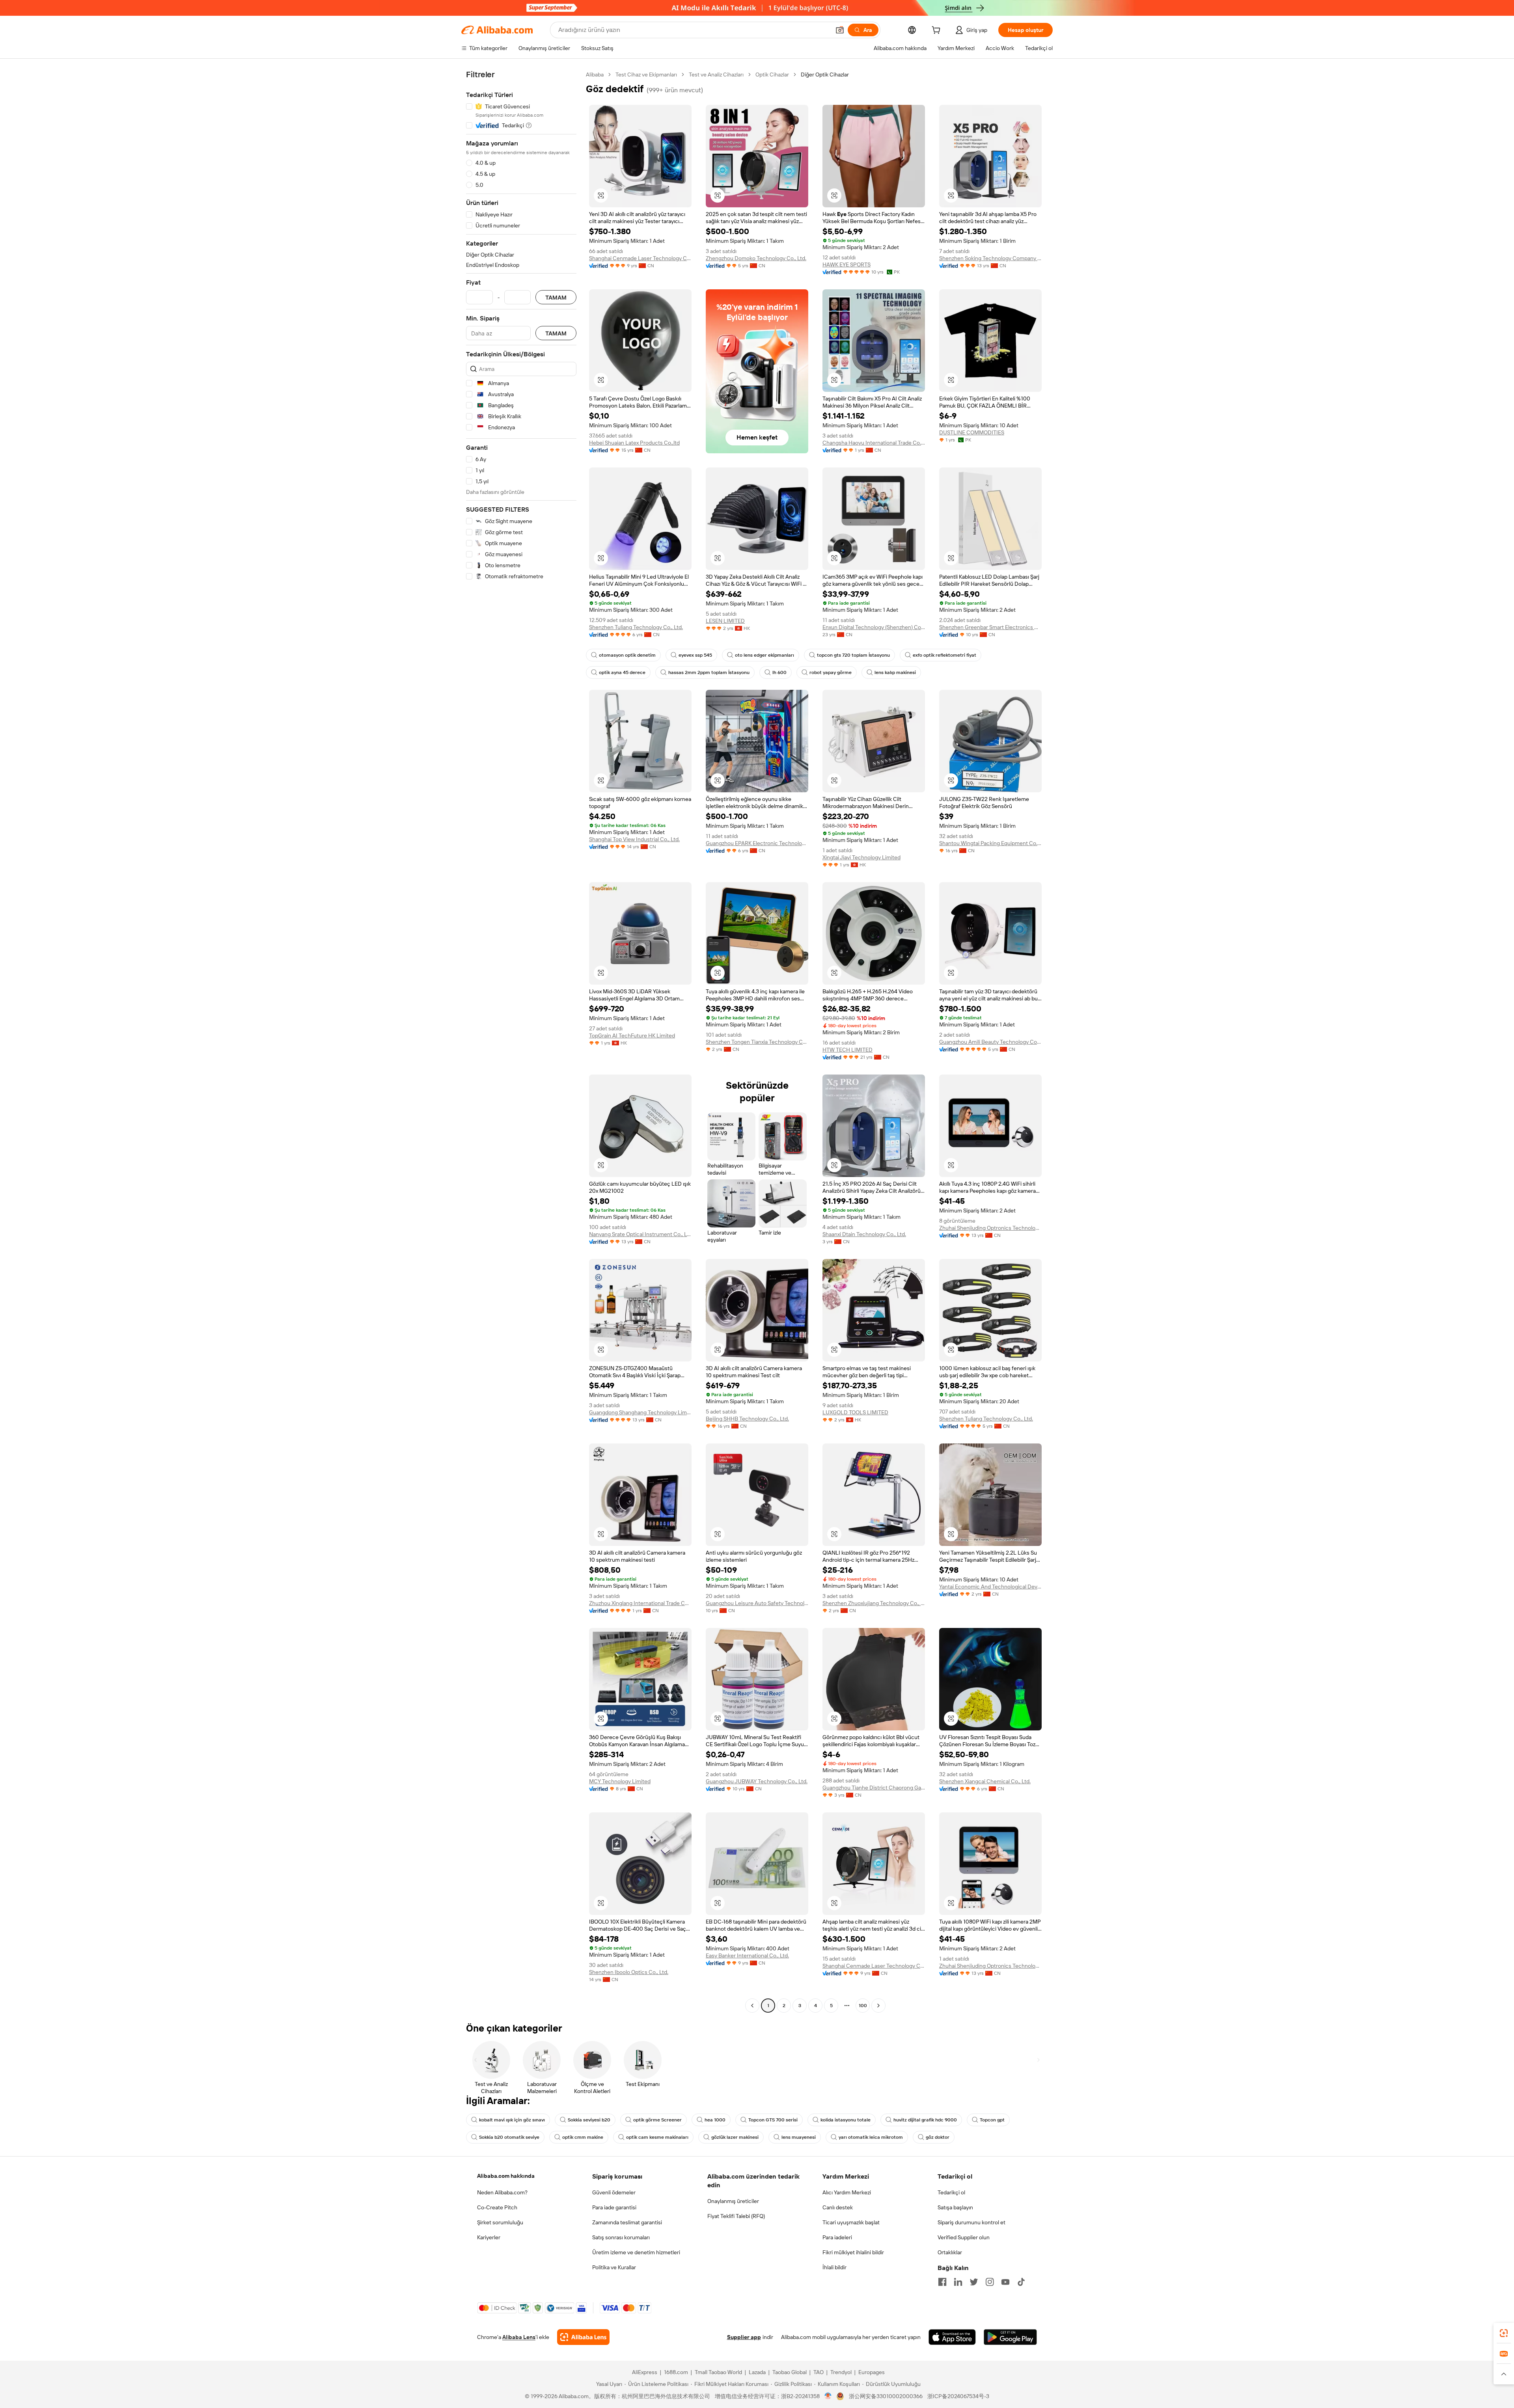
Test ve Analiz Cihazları (716, 74)
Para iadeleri (837, 2237)
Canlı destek (838, 2207)
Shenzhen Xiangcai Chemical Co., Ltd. (985, 1781)
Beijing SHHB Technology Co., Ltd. (747, 1419)
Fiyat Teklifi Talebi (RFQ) (736, 2216)
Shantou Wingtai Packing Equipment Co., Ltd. (990, 843)
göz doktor (938, 2137)
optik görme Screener (657, 2120)
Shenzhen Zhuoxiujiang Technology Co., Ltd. (874, 1603)
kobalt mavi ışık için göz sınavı (512, 2120)
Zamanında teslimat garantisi (627, 2222)
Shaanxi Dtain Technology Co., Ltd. (864, 1234)
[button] (840, 30)
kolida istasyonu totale (846, 2120)
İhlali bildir (834, 2267)
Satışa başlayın (955, 2207)
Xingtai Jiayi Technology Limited (861, 857)
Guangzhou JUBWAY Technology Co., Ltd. (757, 1781)
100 (863, 2006)
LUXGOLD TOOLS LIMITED (855, 1412)
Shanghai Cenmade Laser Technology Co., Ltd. (640, 258)
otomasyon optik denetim (627, 655)
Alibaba (595, 74)
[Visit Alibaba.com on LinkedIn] (958, 2282)
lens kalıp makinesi (895, 672)
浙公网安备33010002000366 (886, 2396)
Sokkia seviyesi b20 (589, 2120)
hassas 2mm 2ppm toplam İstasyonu (709, 672)
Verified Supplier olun (964, 2237)
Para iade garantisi (614, 2207)
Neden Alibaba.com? (502, 2192)
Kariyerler (489, 2237)
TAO (819, 2372)
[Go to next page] (878, 2006)
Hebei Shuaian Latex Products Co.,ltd (634, 443)
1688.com (676, 2372)
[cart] (938, 31)
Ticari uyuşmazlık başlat (851, 2222)
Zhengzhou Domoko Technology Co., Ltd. (756, 258)
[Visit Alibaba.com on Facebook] (942, 2282)
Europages (872, 2372)
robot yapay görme (831, 672)
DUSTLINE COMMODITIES (972, 432)
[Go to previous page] (752, 2006)
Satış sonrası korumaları (621, 2237)
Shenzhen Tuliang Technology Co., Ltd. (636, 627)
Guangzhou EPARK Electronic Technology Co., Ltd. (757, 843)
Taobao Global (790, 2372)
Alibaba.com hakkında (506, 2176)
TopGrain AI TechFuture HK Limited (632, 1035)
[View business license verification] (828, 2396)
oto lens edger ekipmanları (764, 655)
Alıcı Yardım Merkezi (847, 2192)
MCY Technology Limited (620, 1781)
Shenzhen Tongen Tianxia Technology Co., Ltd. (757, 1042)
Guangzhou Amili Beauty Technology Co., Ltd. (990, 1042)
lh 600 (779, 672)
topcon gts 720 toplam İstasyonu (853, 655)
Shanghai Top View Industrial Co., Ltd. (634, 839)
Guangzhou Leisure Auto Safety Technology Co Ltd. (757, 1603)
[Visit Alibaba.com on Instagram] (990, 2282)
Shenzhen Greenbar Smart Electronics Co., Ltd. (990, 627)
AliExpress (645, 2372)
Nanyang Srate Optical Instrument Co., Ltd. (640, 1234)
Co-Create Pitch (497, 2207)
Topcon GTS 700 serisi (773, 2120)
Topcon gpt (992, 2120)
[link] (1504, 2333)
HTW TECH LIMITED (847, 1050)
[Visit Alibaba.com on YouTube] (1005, 2282)
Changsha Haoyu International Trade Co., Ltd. (874, 443)
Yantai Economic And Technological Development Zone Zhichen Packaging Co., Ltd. (990, 1587)
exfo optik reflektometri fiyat (944, 655)
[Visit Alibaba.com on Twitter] (974, 2282)
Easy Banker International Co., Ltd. (747, 1955)
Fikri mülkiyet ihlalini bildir (853, 2252)
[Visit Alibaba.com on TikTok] (1021, 2282)
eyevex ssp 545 (695, 655)
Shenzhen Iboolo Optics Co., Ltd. (629, 1972)
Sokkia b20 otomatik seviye (509, 2137)
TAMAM (556, 297)
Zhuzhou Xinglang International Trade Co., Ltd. (640, 1603)
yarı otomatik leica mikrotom (871, 2137)
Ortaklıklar (950, 2252)
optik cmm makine (583, 2137)
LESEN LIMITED (725, 621)
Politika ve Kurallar (614, 2267)
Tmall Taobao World (718, 2372)
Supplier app (744, 2337)
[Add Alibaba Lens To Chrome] (583, 2337)
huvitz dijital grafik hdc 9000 (925, 2120)
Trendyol (841, 2372)
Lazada (757, 2372)
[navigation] (521, 1041)
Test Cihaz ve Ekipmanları (646, 74)
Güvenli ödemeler (614, 2192)
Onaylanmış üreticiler (733, 2201)
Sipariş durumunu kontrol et (971, 2222)
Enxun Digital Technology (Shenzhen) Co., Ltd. (874, 627)
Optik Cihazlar (772, 74)
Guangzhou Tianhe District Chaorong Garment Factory (874, 1788)
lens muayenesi (799, 2137)
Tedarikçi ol (951, 2192)
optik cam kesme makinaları (657, 2137)
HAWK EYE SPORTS (846, 264)
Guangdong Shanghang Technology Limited (640, 1412)
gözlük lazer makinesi (735, 2137)
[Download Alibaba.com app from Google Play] (1010, 2337)
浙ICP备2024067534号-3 (958, 2396)
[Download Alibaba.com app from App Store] (952, 2337)
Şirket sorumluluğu (500, 2222)
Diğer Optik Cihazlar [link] (825, 74)
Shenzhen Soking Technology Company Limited (990, 258)
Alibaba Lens (519, 2337)
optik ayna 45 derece (622, 672)
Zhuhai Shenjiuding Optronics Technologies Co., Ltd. (990, 1228)
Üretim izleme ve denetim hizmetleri (636, 2252)
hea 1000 (715, 2120)
